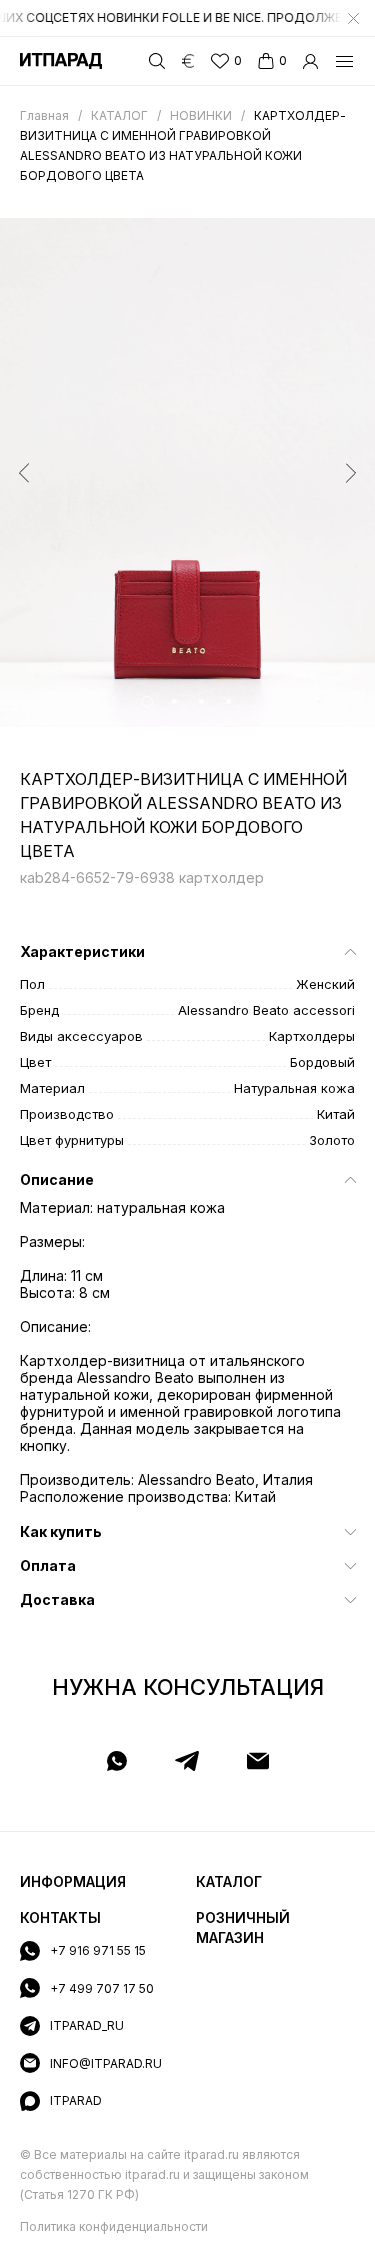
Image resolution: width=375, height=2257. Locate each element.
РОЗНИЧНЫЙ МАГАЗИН (243, 1927)
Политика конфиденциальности (114, 2226)
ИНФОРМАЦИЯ (73, 1881)
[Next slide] (351, 473)
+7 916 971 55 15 (98, 1950)
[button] (147, 701)
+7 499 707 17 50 (102, 1988)
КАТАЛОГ (229, 1881)
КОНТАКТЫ (60, 1917)
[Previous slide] (24, 473)
